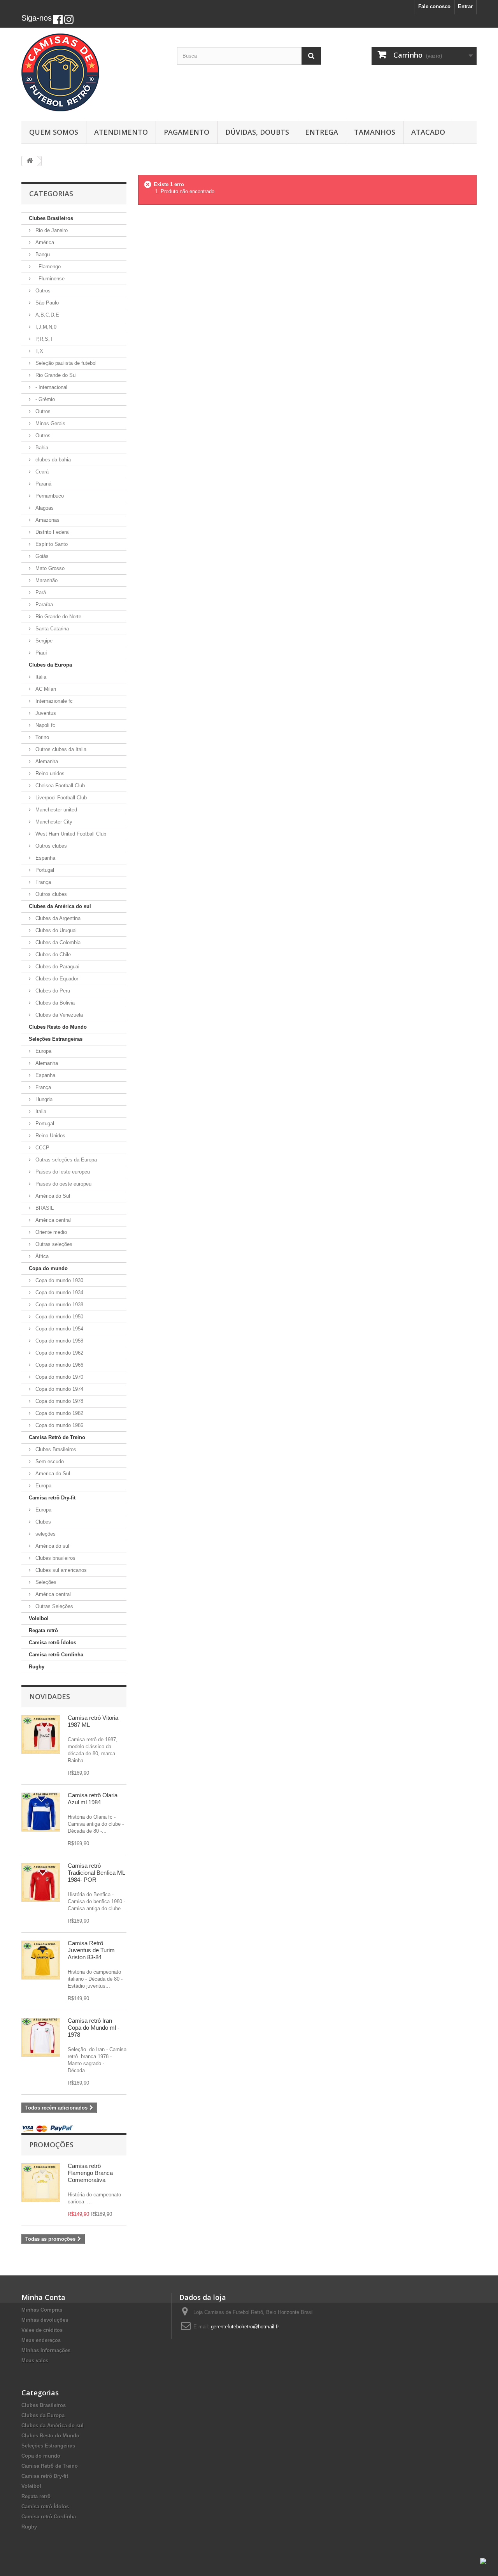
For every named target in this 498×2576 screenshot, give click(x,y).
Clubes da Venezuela (58, 1015)
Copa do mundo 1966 (59, 1365)
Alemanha (46, 761)
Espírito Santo (51, 544)
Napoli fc (45, 725)
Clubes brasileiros (55, 1558)
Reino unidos (49, 773)
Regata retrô (43, 1630)
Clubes (42, 1522)
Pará (40, 592)
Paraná (43, 484)
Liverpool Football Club (60, 798)
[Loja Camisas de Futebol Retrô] (93, 72)
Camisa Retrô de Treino (57, 1437)
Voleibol (39, 1618)
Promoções (51, 2145)
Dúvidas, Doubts (257, 132)
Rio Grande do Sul (55, 375)
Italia (40, 1111)
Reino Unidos (50, 1136)
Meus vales (35, 2360)
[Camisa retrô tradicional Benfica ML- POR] (41, 1883)
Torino (41, 737)
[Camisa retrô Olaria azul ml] (41, 1812)
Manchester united (55, 810)
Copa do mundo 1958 (59, 1341)
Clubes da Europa (50, 665)
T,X (39, 351)
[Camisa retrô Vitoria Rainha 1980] (41, 1735)
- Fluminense (49, 279)
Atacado (428, 132)
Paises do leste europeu (62, 1172)
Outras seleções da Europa (65, 1160)
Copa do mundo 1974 (59, 1389)
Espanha (45, 858)
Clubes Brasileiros (51, 218)
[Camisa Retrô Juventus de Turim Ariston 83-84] (41, 1960)
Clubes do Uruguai (55, 930)
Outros (42, 291)
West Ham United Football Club (70, 834)
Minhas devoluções (45, 2320)
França (42, 882)
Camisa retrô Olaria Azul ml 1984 (93, 1799)
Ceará (41, 472)
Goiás (41, 556)
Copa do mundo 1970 (59, 1377)
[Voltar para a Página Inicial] (30, 161)
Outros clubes (50, 846)
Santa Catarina (51, 629)
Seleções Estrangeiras (56, 1039)
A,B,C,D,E (46, 315)
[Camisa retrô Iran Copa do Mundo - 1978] (41, 2038)
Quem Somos (54, 132)
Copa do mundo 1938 (59, 1305)
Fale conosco (434, 6)
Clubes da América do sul (60, 906)
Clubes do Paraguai (57, 967)
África (41, 1256)
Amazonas (47, 520)
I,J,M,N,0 (45, 327)
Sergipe (43, 641)
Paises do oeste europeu (63, 1184)
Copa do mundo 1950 (59, 1317)
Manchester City (53, 822)
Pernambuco (49, 496)
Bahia (41, 448)
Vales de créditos (42, 2330)
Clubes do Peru (52, 991)
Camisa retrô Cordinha (56, 1655)
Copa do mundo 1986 (59, 1425)
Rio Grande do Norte (58, 617)
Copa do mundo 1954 (59, 1329)
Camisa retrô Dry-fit (52, 1498)
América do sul (52, 1546)
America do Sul (52, 1474)
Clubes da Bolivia (54, 1003)
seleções (45, 1534)
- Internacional (51, 387)
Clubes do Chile (52, 955)
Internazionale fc (53, 701)
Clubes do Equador (56, 979)
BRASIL (44, 1208)
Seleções (45, 1582)
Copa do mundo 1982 (59, 1413)
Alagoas (44, 508)
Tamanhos (375, 132)
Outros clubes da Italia (60, 749)
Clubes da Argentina (57, 918)
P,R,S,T (43, 339)
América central (52, 1220)
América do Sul (52, 1196)
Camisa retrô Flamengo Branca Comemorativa (90, 2173)
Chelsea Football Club (59, 786)
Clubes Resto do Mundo (58, 1027)
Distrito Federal (52, 532)
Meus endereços (41, 2340)
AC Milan (45, 689)
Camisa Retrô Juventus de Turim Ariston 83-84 (91, 1950)
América (44, 242)
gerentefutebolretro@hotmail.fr (245, 2327)
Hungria (43, 1099)
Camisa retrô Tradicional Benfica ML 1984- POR (96, 1873)
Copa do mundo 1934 (59, 1292)
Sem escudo (49, 1461)
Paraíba (43, 604)
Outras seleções (53, 1244)
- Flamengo (47, 267)
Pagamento (187, 132)
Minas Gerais (50, 423)
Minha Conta (43, 2297)
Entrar (465, 6)
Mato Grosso (49, 568)
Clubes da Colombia (57, 942)
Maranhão (46, 580)
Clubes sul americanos (60, 1570)
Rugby (37, 1667)
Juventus (45, 713)
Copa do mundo (48, 1268)
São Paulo (46, 303)
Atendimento (121, 132)
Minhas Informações (46, 2350)
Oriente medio (50, 1232)
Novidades (50, 1696)
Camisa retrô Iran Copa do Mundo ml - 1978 (94, 2028)
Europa (43, 1051)
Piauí (40, 653)
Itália (40, 677)
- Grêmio (44, 399)
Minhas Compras (42, 2310)
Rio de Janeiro (51, 230)
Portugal (44, 870)
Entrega (322, 132)
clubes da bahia (52, 460)
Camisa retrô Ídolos (53, 1643)
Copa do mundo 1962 (59, 1353)
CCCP (42, 1148)
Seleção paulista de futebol (65, 363)
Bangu (42, 254)
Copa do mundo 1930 (59, 1280)
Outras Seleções (53, 1606)
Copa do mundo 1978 (59, 1401)
